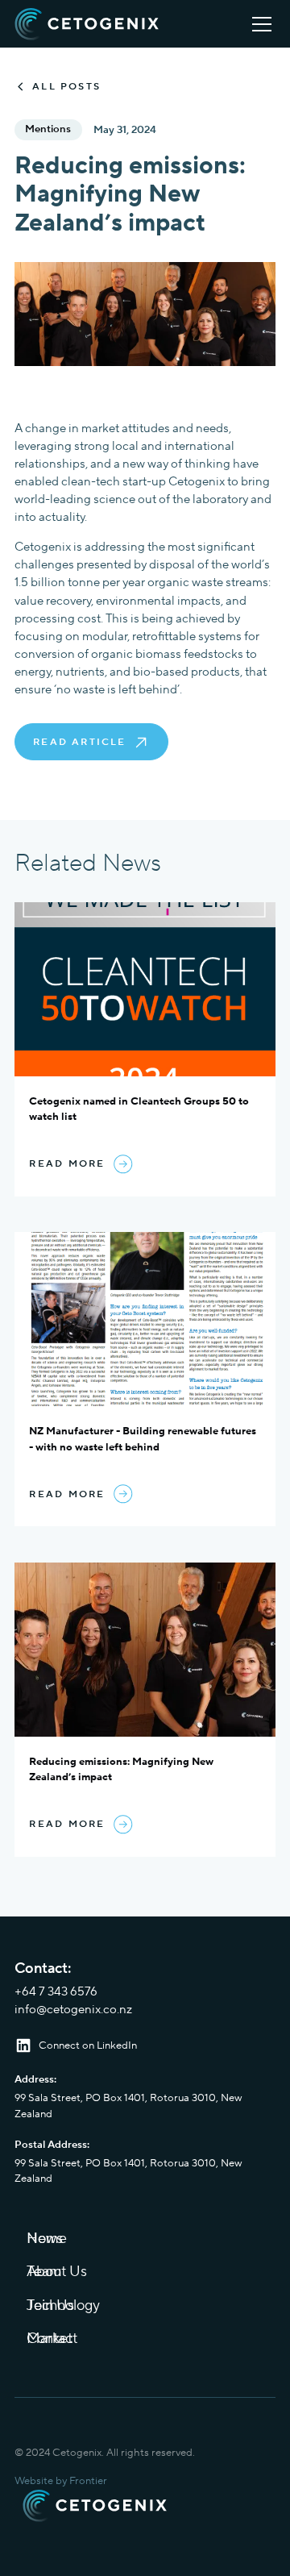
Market (50, 2339)
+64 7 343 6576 (56, 1992)
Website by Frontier (61, 2481)
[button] (259, 24)
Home (47, 2239)
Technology (63, 2305)
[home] (87, 24)
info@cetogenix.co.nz (73, 2010)
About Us (57, 2272)
